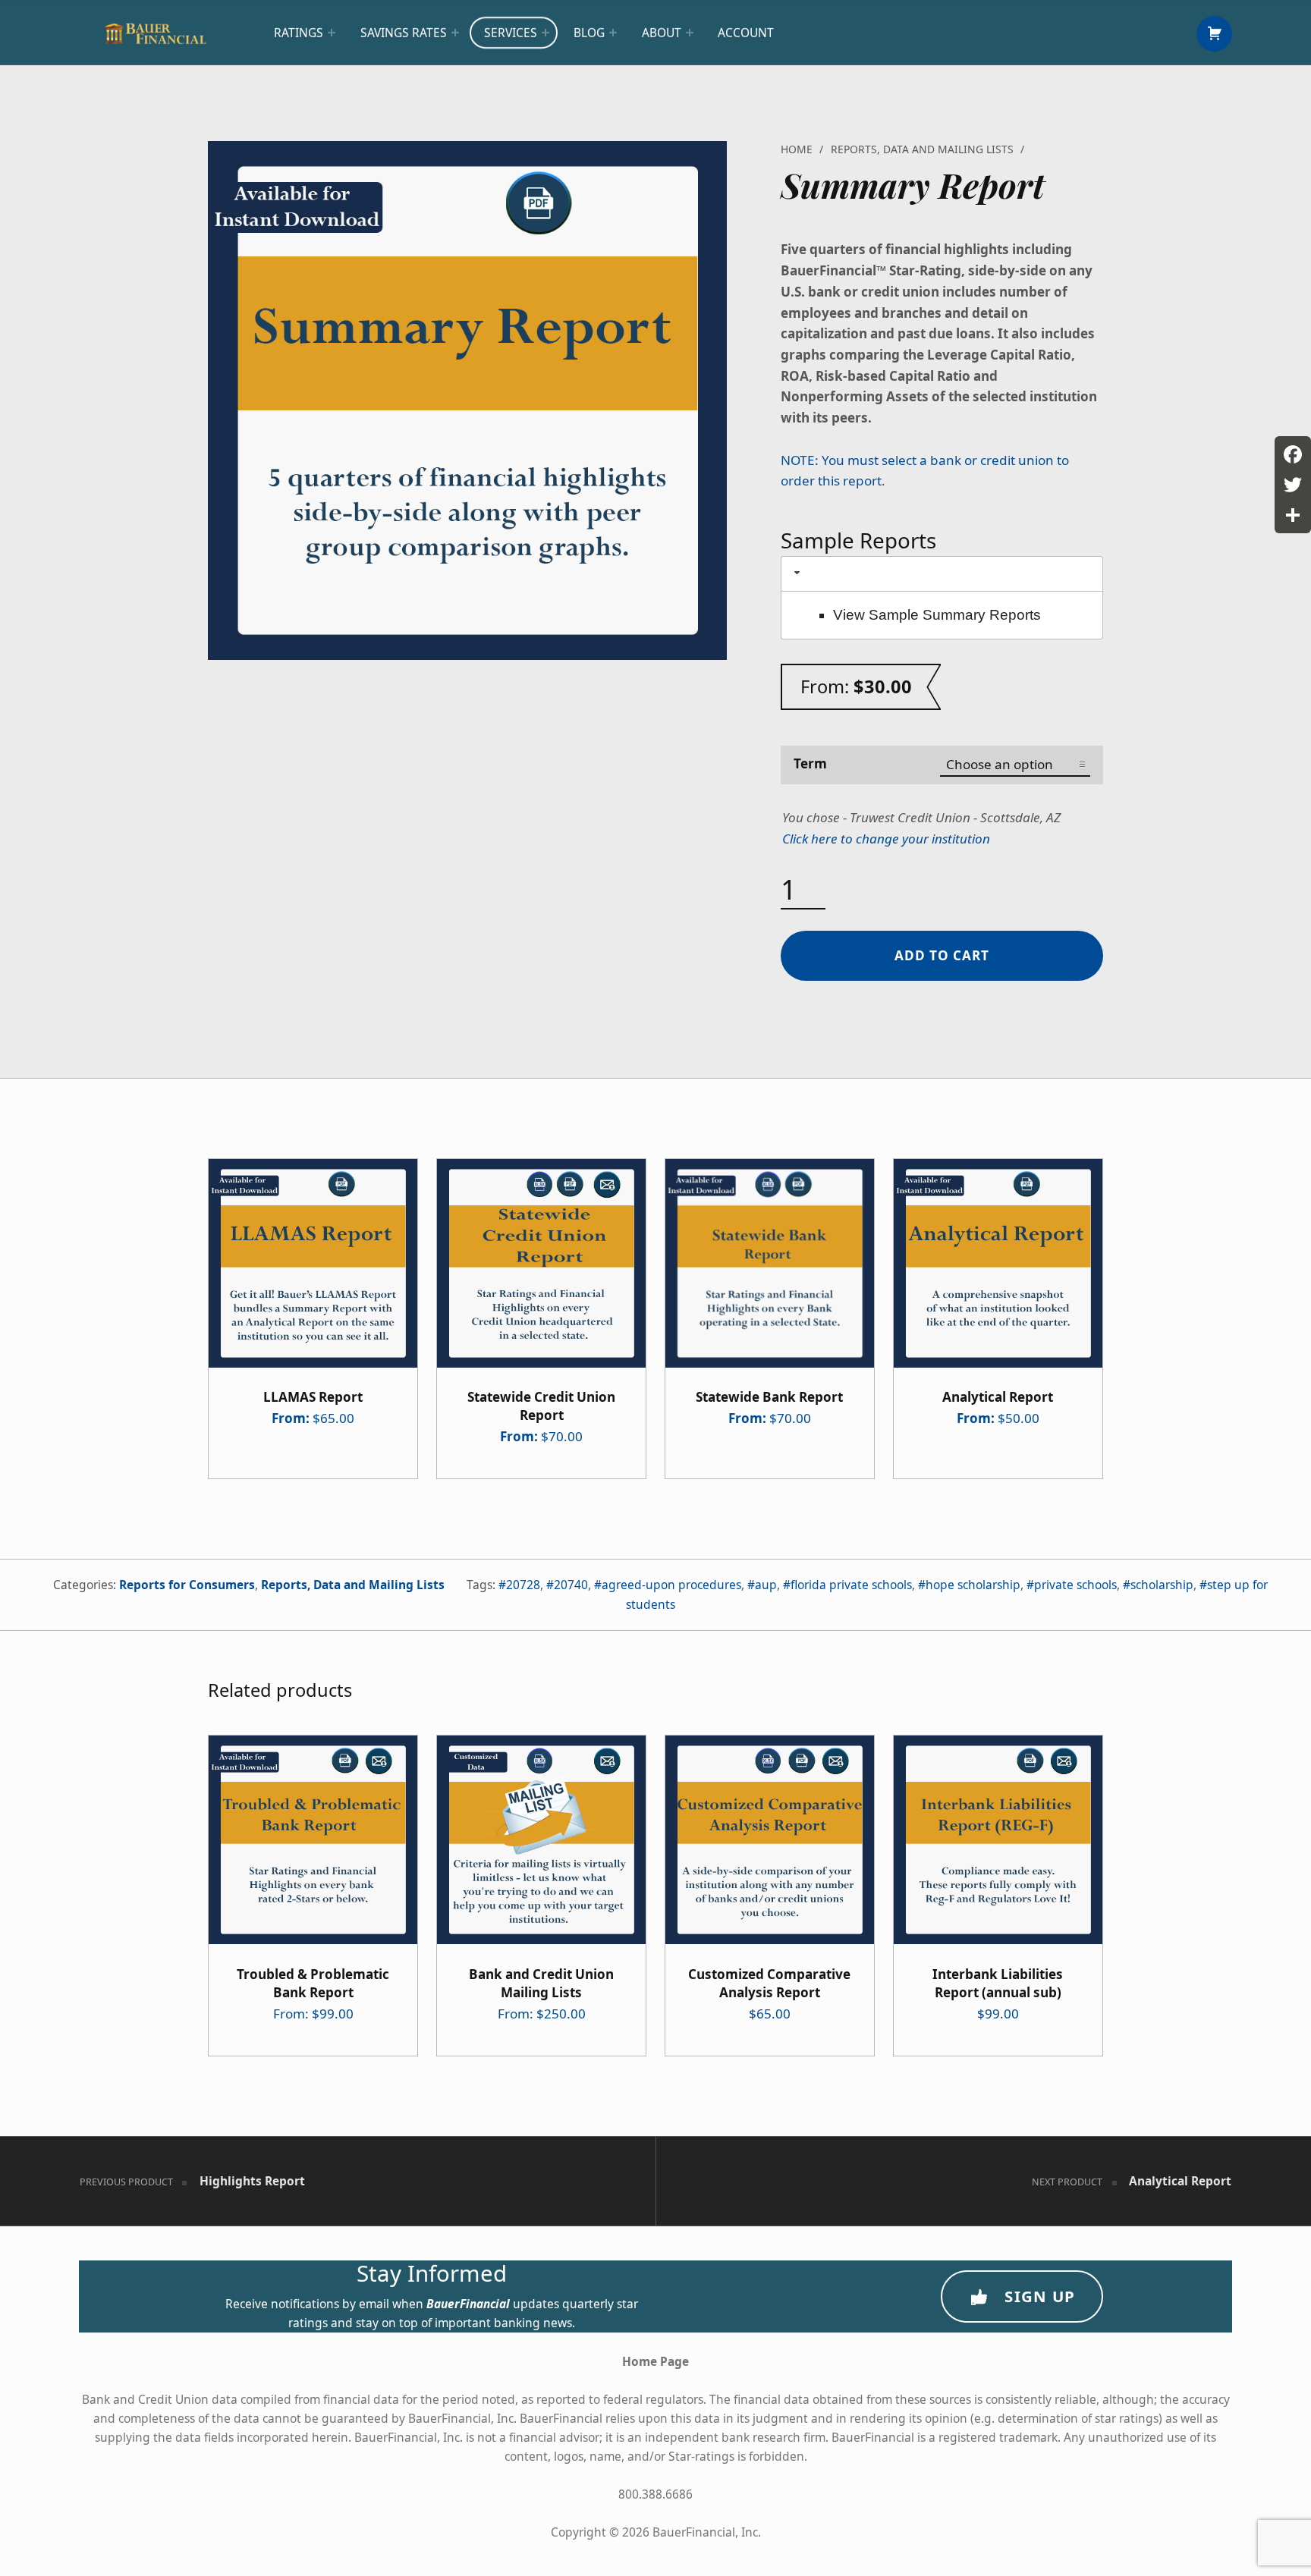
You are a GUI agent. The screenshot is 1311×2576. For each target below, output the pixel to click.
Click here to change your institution (886, 839)
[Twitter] (1293, 485)
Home (797, 149)
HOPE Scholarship (973, 1585)
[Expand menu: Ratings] (332, 33)
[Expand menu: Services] (545, 33)
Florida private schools (851, 1585)
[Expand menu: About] (690, 33)
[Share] (1293, 515)
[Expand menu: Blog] (613, 33)
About (662, 33)
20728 (523, 1585)
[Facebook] (1293, 454)
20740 (571, 1585)
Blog (589, 33)
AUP (766, 1585)
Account (746, 33)
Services (511, 33)
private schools (1075, 1585)
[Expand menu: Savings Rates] (455, 33)
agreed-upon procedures (671, 1585)
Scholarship (1162, 1585)
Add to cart (942, 955)
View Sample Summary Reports (937, 615)
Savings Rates (404, 33)
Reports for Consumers (187, 1585)
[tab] (942, 574)
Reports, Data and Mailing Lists (922, 149)
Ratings (299, 33)
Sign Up (1040, 2296)
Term (810, 763)
